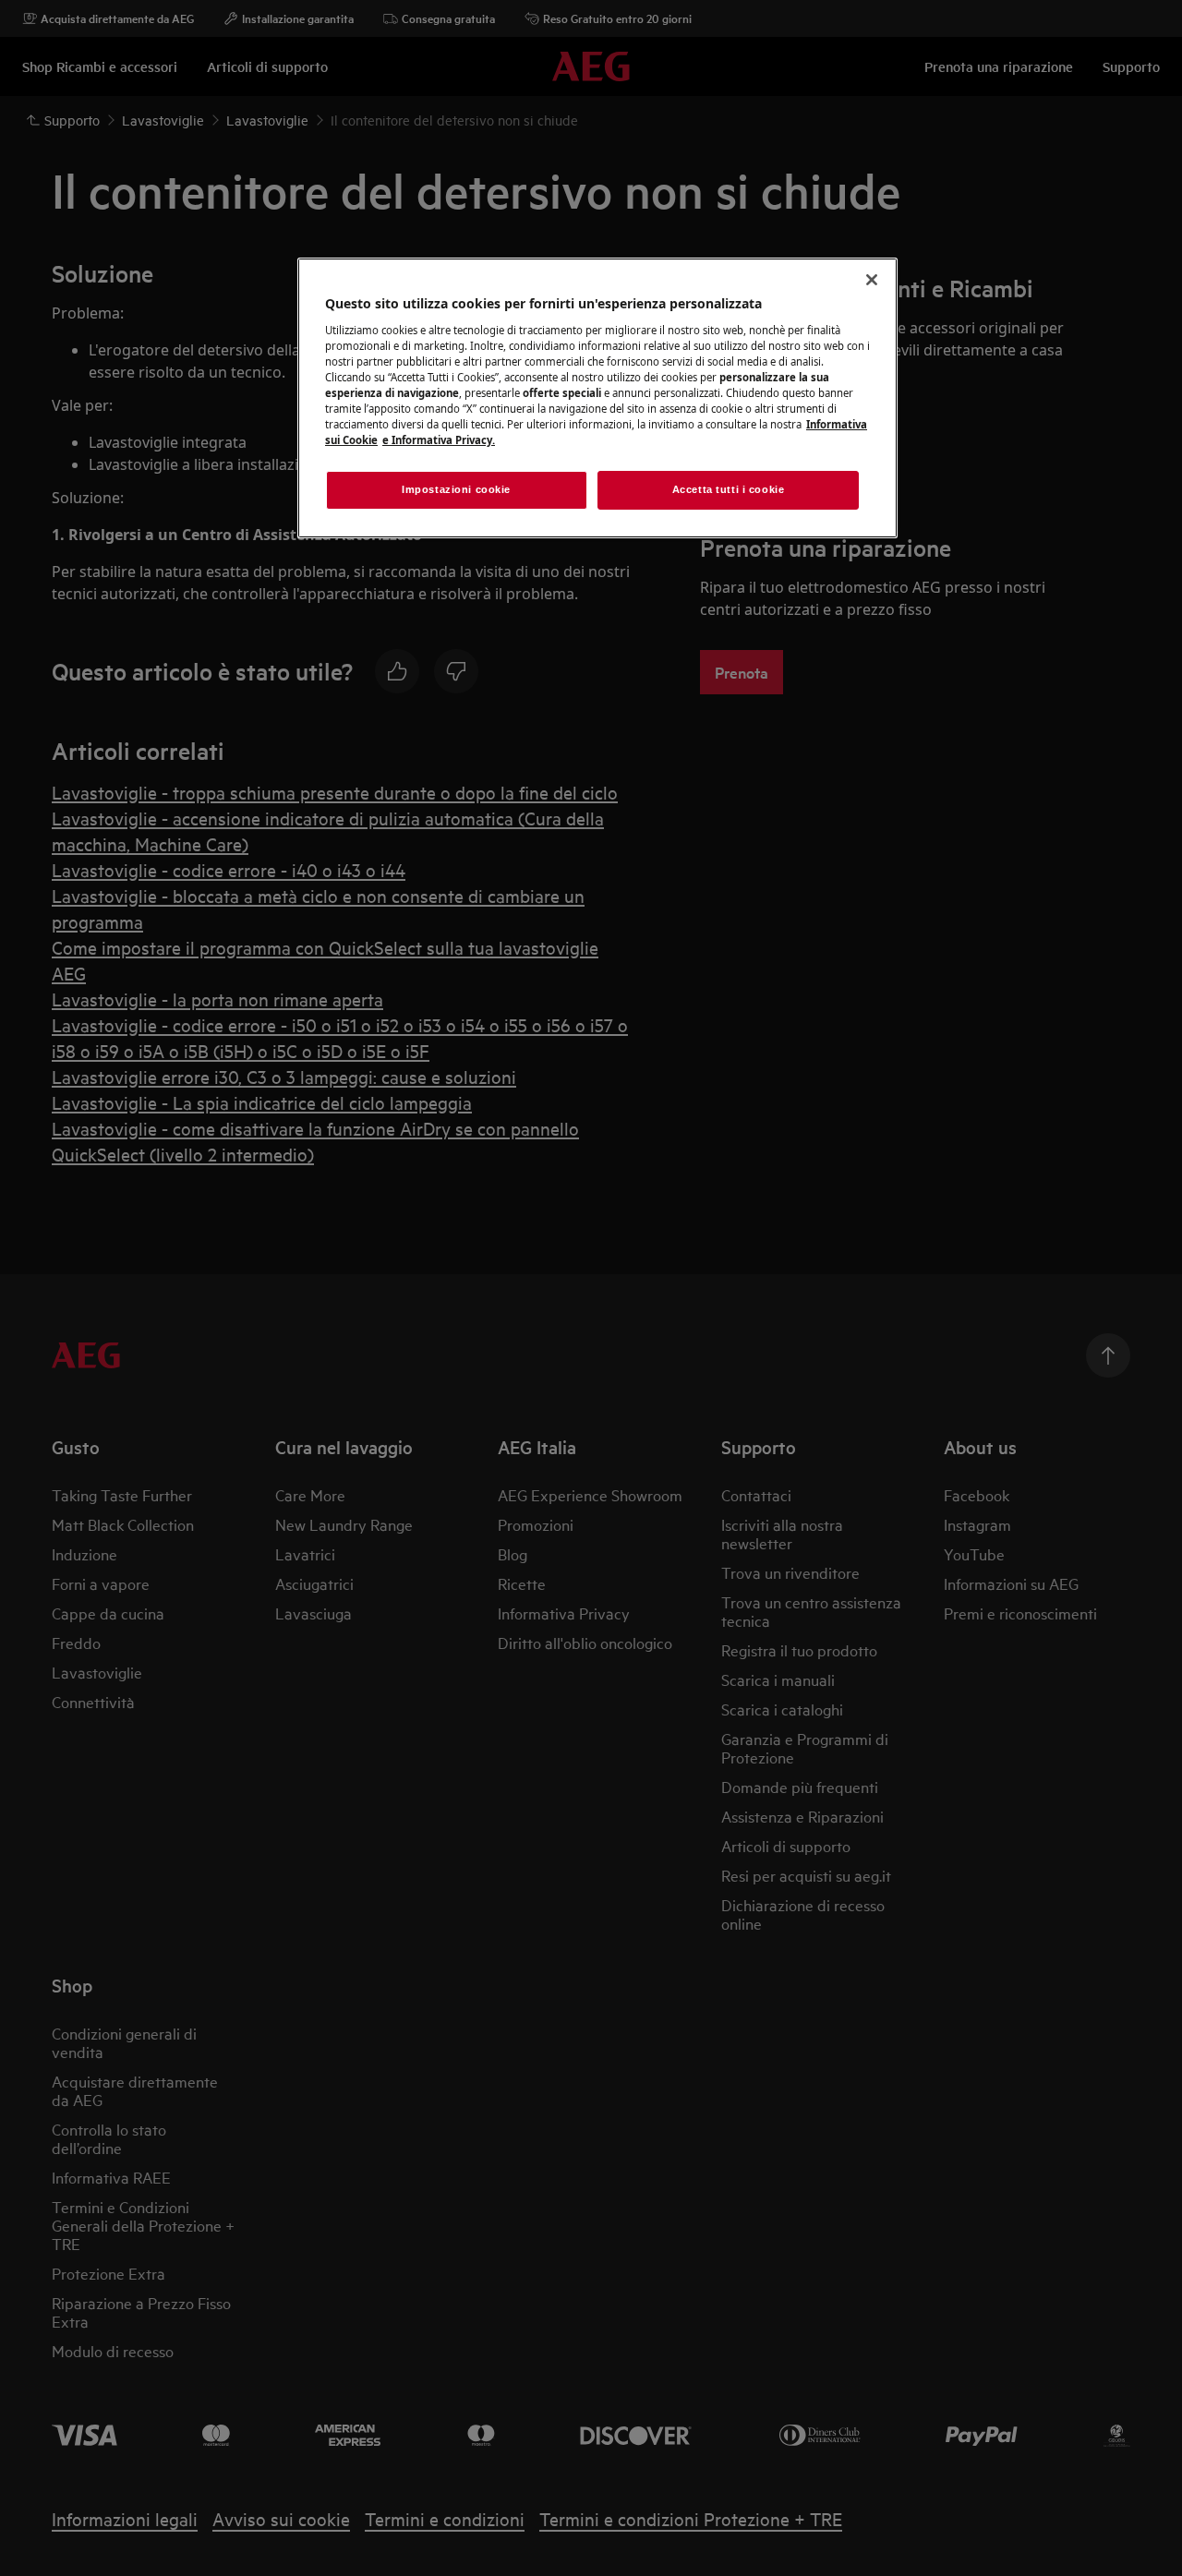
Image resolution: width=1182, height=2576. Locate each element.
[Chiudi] (872, 280)
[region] (597, 398)
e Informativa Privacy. (439, 440)
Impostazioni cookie (456, 489)
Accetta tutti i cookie (729, 489)
